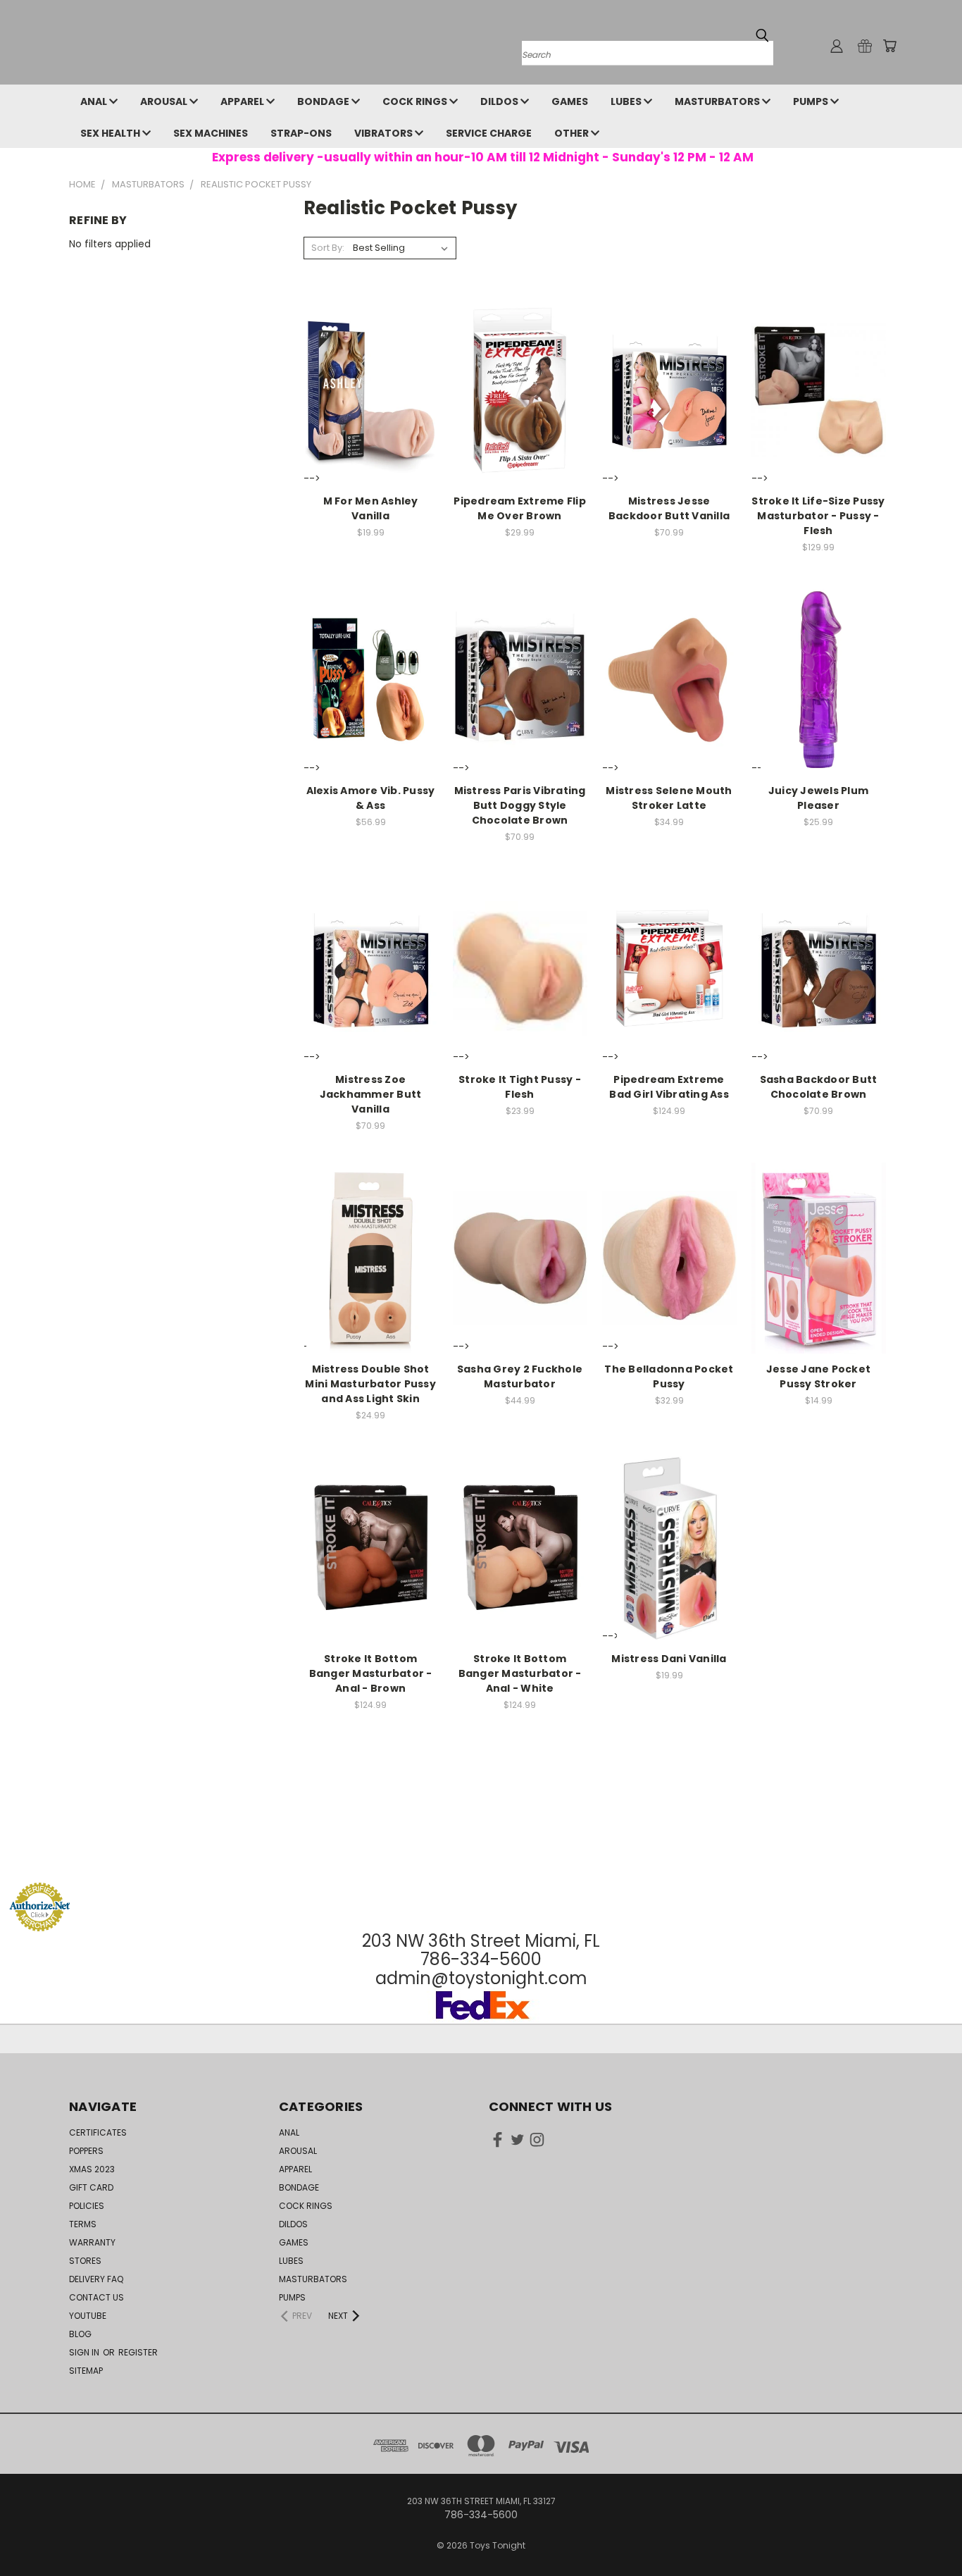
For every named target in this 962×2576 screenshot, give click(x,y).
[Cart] (889, 46)
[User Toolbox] (837, 46)
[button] (481, 1856)
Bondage (324, 101)
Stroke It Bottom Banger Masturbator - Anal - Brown (371, 1673)
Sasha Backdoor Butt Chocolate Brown (819, 1087)
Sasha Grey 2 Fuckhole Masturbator (520, 1376)
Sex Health (111, 133)
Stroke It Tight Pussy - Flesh (520, 1087)
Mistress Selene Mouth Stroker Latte (669, 798)
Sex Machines (211, 133)
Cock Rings (416, 101)
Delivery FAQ (96, 2279)
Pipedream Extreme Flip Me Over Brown (520, 508)
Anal (95, 101)
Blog (80, 2334)
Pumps (812, 101)
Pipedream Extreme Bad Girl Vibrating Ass (669, 1087)
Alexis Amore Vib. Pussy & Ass (371, 798)
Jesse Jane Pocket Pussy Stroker (818, 1376)
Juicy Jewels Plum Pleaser (818, 798)
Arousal (165, 101)
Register (138, 2352)
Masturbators (718, 101)
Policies (87, 2206)
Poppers (86, 2151)
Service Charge (489, 133)
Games (570, 101)
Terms (83, 2224)
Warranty (92, 2242)
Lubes (627, 101)
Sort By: (328, 248)
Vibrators (385, 133)
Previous (925, 2532)
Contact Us (96, 2297)
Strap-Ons (301, 133)
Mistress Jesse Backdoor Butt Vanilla (669, 508)
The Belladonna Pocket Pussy (669, 1376)
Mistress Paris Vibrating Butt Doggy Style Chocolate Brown (520, 805)
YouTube (88, 2316)
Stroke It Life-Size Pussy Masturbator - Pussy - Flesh (818, 516)
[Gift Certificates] (865, 46)
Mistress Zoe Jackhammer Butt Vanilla (371, 1094)
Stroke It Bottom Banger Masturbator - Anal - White (520, 1673)
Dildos (500, 101)
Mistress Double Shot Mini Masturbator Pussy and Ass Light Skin (370, 1384)
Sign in (85, 2352)
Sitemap (86, 2371)
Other (573, 133)
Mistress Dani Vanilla (669, 1659)
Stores (85, 2261)
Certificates (98, 2132)
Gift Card (91, 2187)
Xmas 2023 (92, 2169)
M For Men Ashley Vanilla (371, 508)
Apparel (243, 101)
